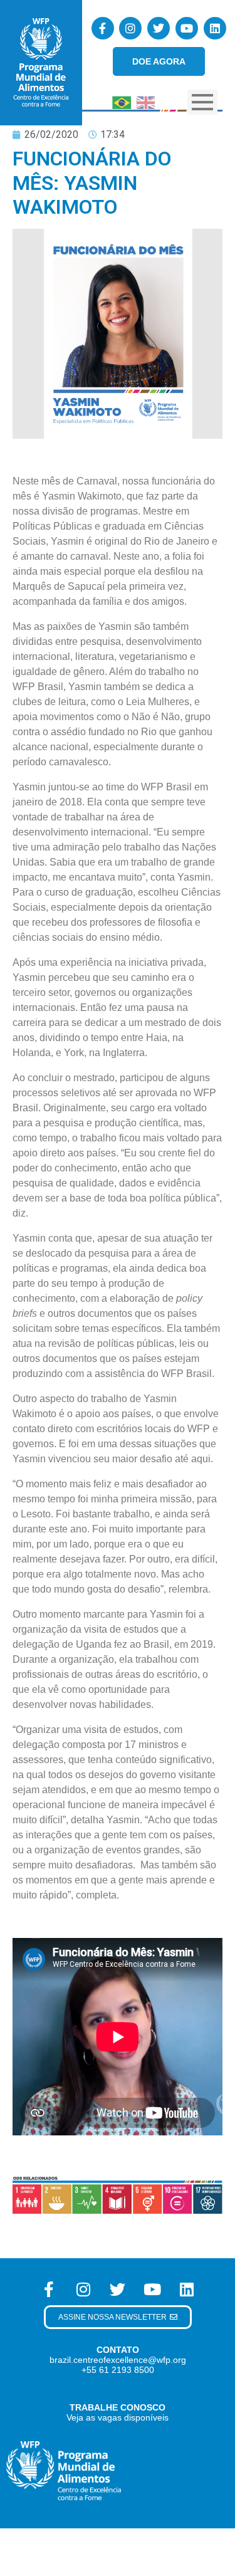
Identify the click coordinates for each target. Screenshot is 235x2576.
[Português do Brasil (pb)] (122, 101)
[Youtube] (187, 28)
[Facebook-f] (103, 28)
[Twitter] (159, 28)
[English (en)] (145, 101)
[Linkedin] (215, 28)
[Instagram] (130, 28)
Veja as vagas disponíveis (118, 2417)
